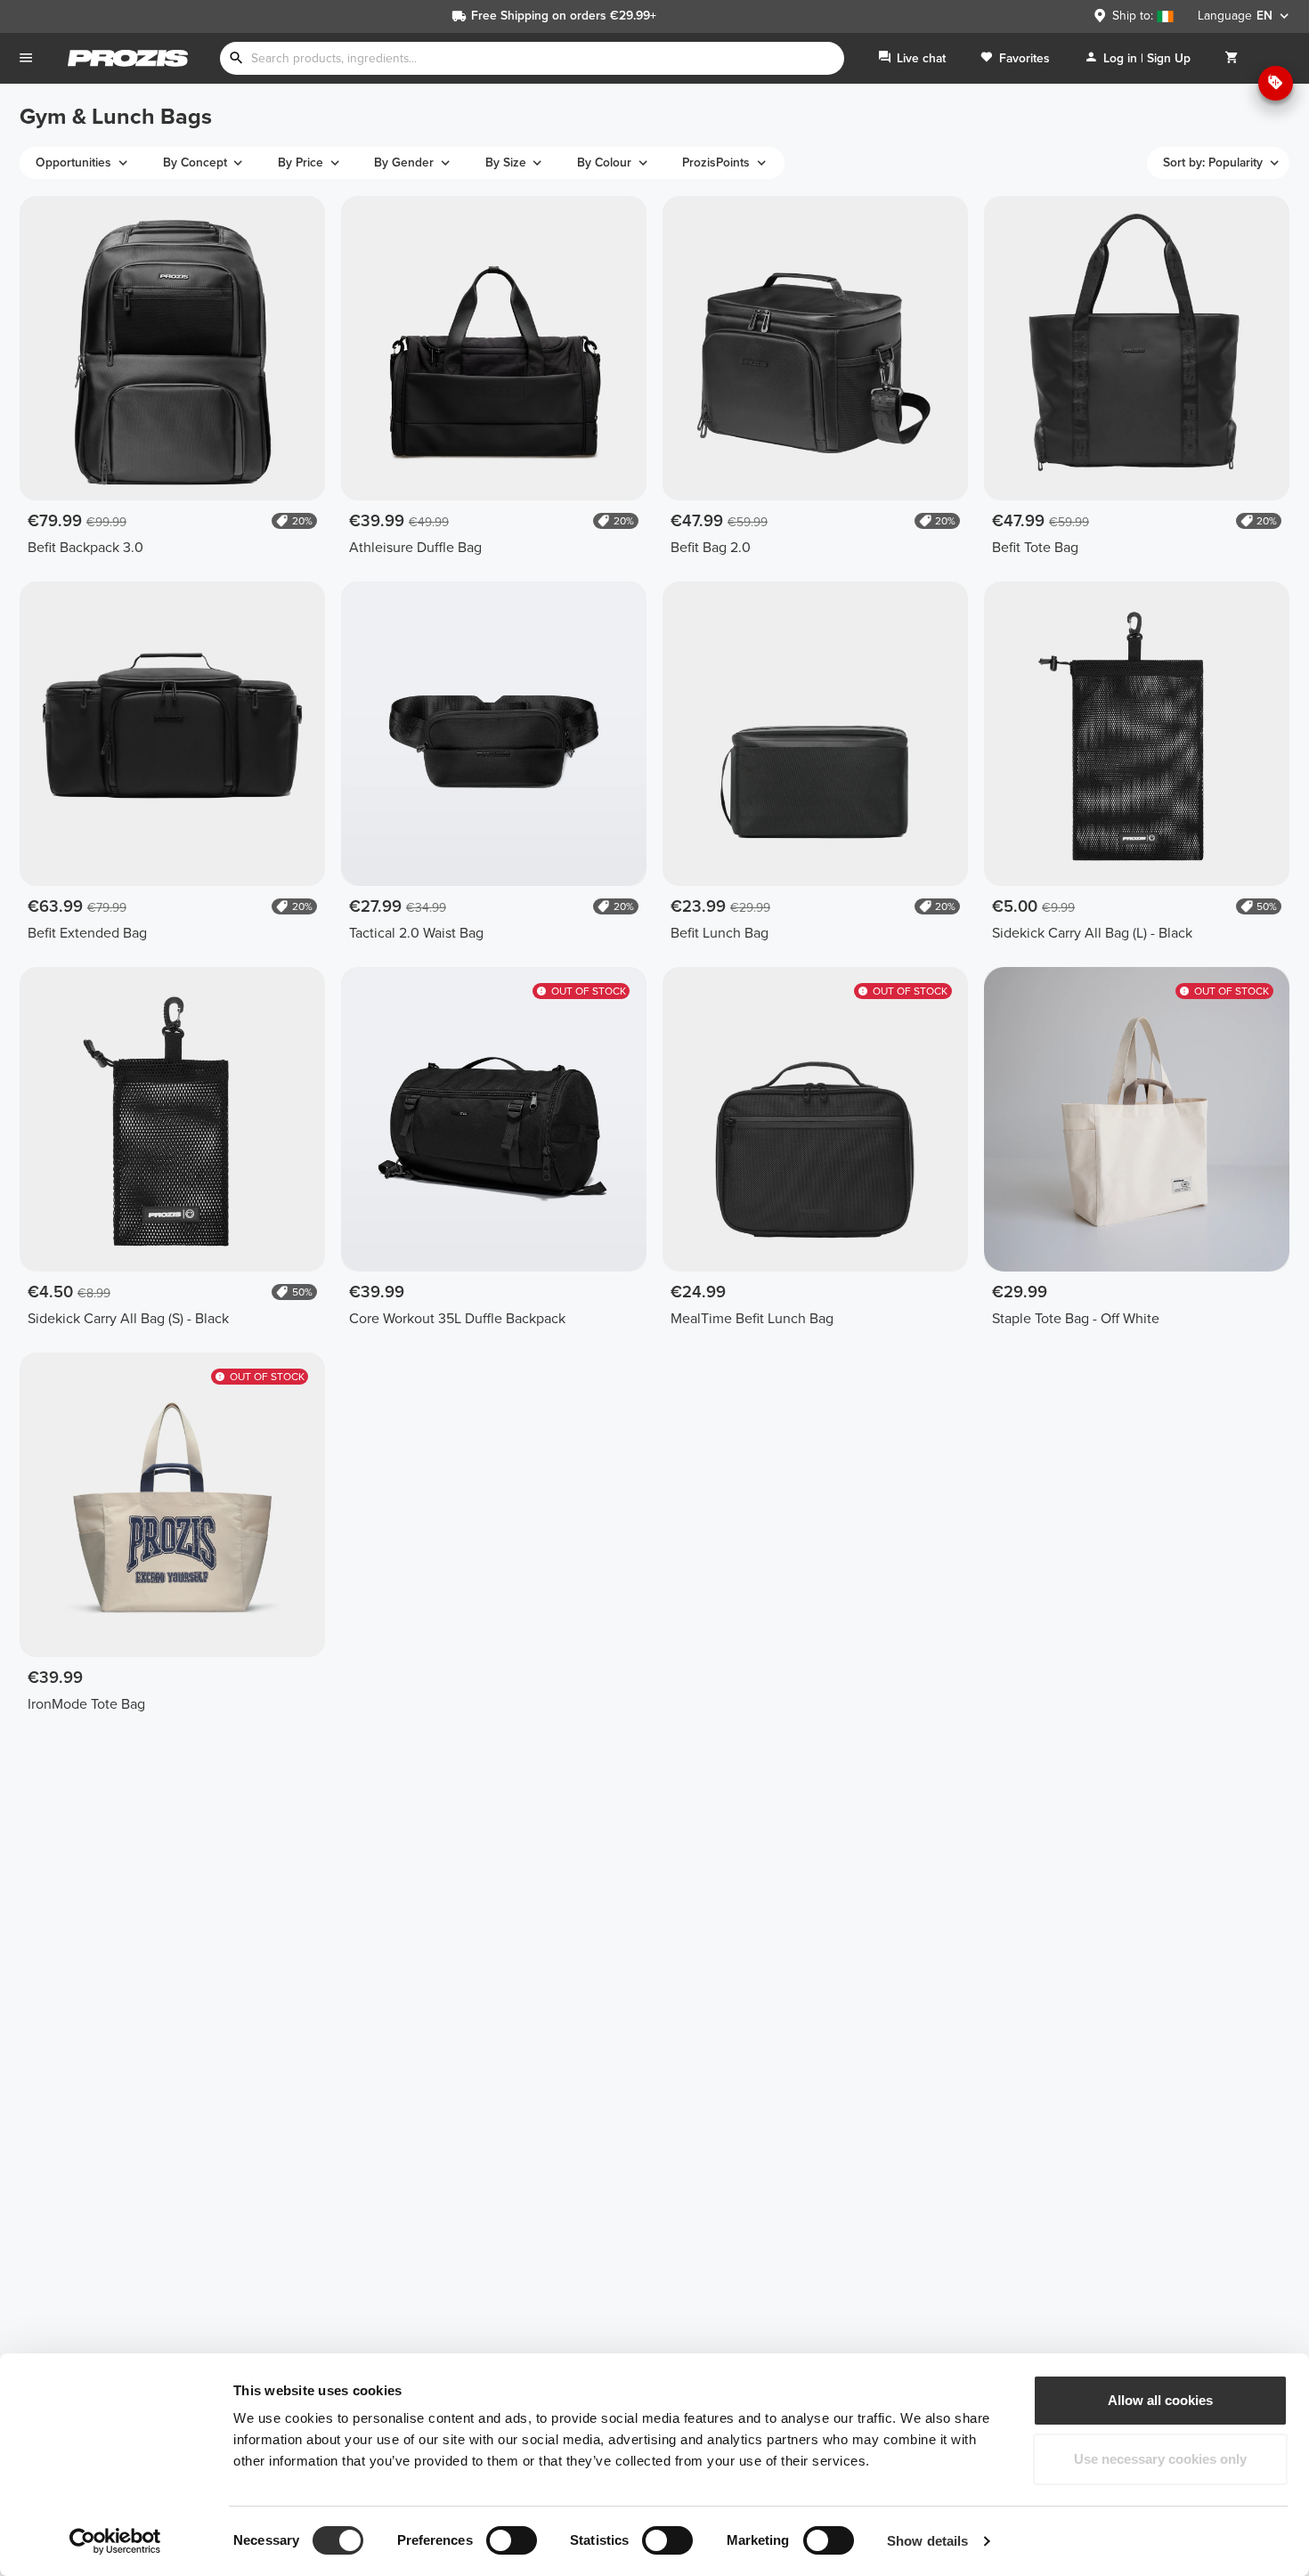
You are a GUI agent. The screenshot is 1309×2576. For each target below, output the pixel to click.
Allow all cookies (1160, 2400)
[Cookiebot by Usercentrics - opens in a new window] (115, 2541)
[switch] (512, 2540)
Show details (927, 2541)
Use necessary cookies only (1160, 2459)
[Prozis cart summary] (1232, 58)
